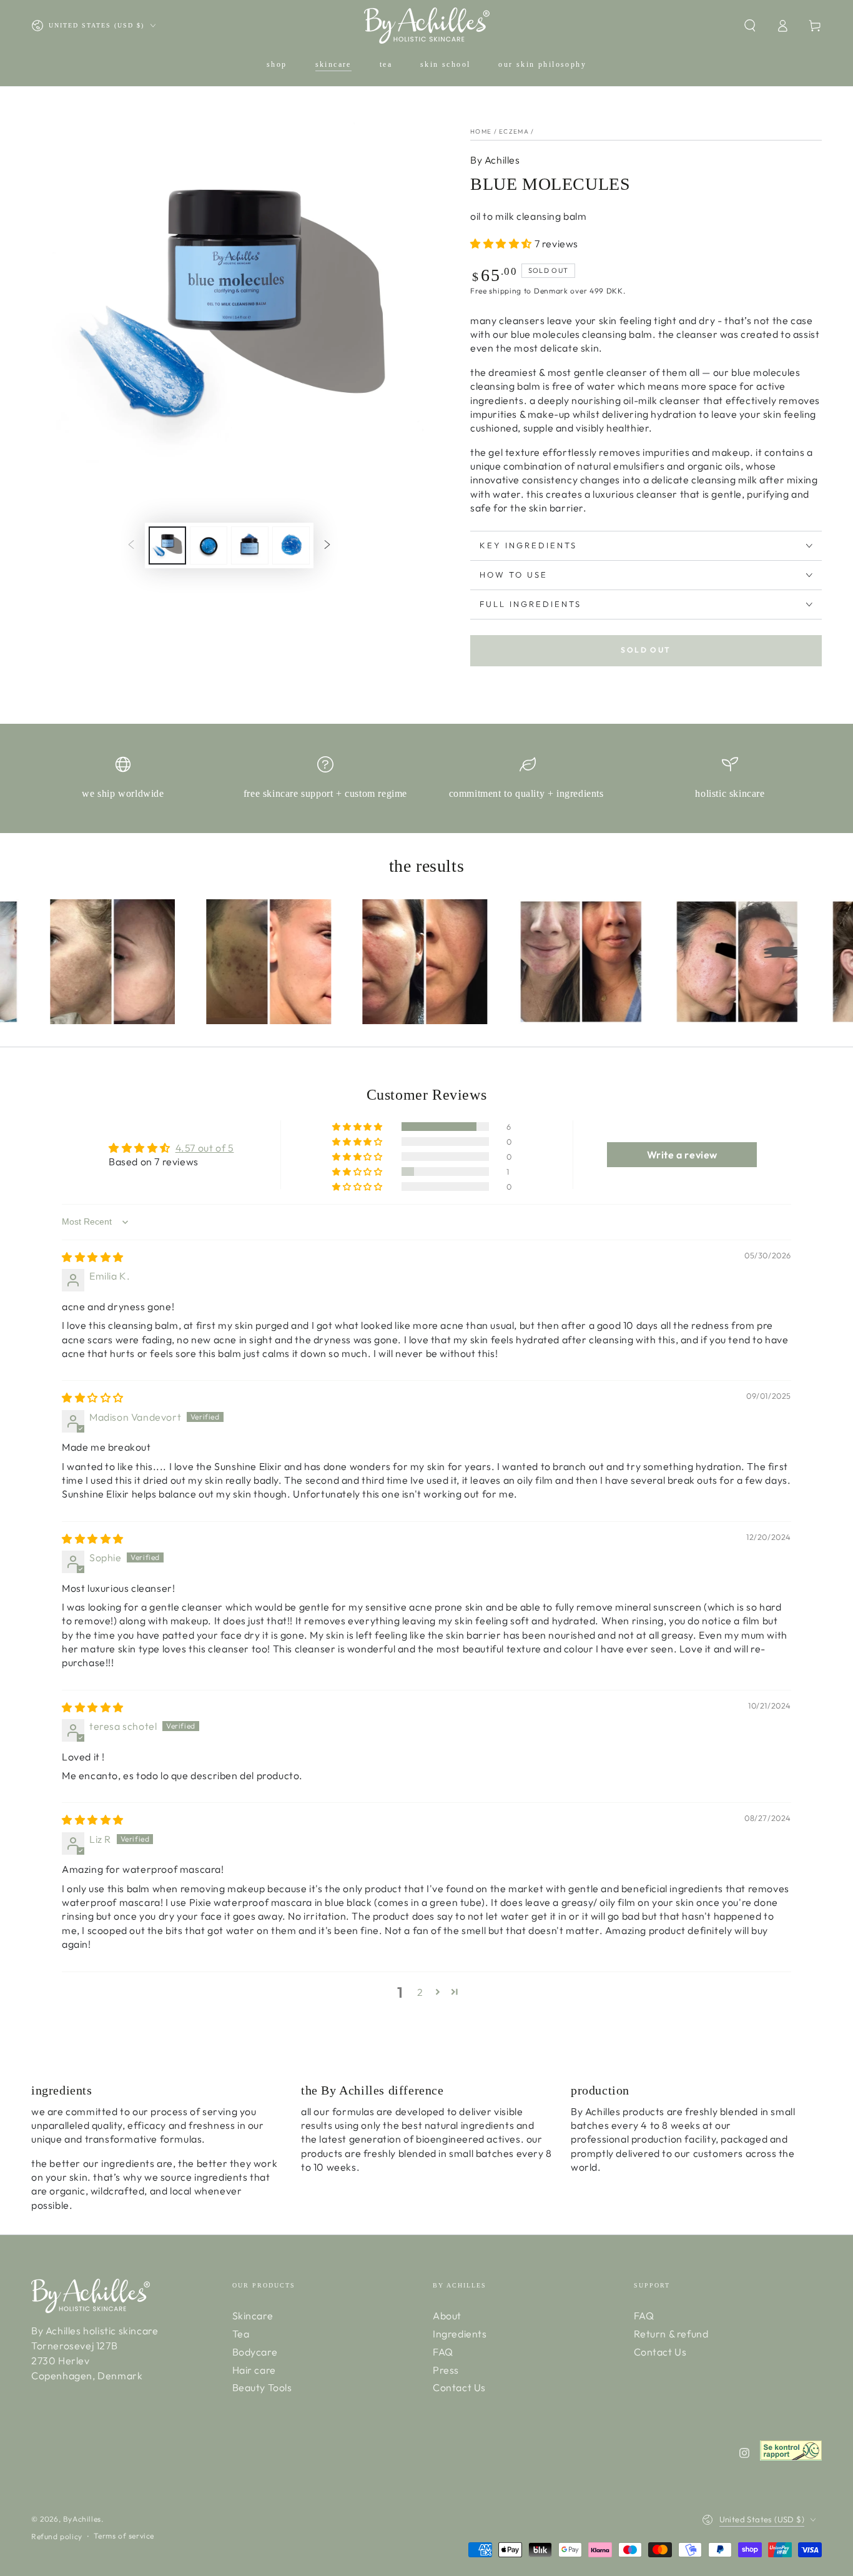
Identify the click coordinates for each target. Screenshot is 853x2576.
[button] (750, 26)
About (447, 2316)
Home (481, 131)
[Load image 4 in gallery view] (291, 545)
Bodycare (255, 2352)
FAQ (443, 2352)
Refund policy (57, 2536)
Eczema (514, 131)
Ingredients (460, 2334)
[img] (93, 1257)
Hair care (254, 2370)
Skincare (253, 2316)
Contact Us (459, 2387)
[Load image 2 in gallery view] (209, 545)
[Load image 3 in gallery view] (250, 545)
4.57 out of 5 (205, 1148)
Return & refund (671, 2334)
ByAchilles (82, 2519)
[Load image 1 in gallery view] (167, 545)
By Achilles (495, 160)
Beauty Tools (262, 2387)
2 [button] (420, 1992)
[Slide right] (327, 546)
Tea (241, 2334)
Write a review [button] (682, 1155)
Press (446, 2370)
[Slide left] (131, 546)
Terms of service (124, 2536)
